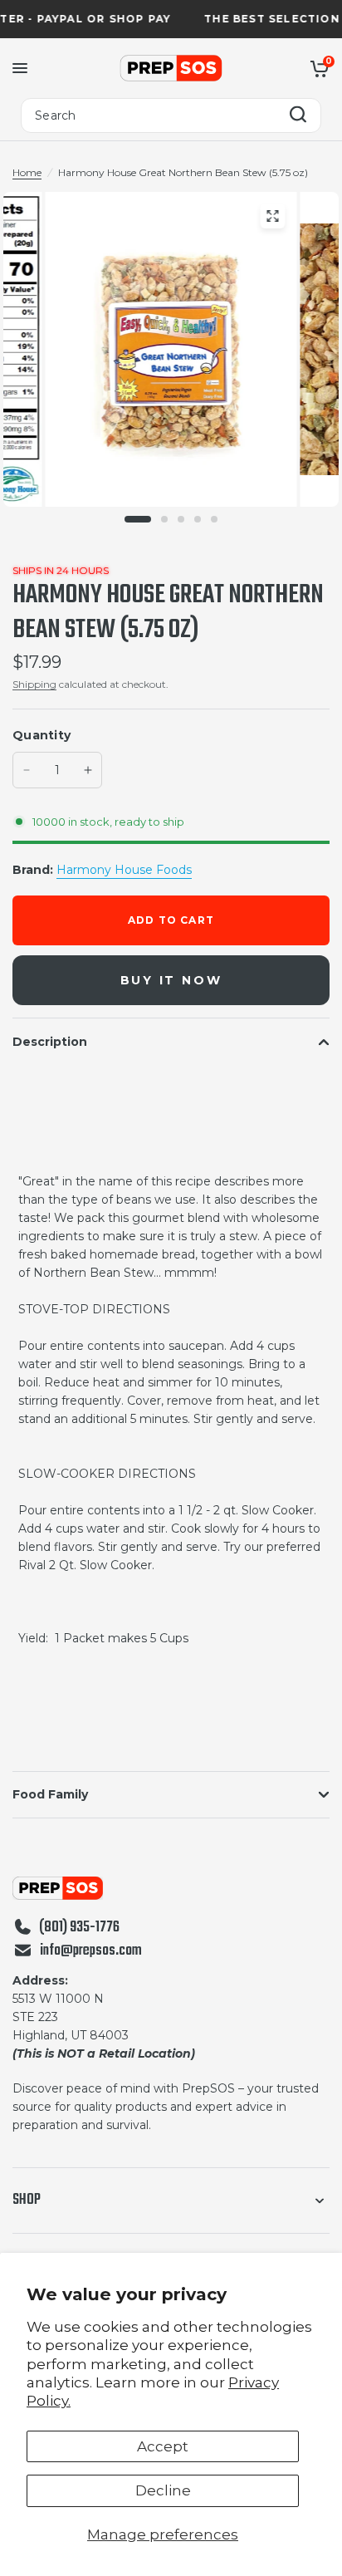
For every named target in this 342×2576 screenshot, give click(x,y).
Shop (27, 2200)
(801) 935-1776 (79, 1928)
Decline (163, 2490)
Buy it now (171, 980)
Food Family (50, 1794)
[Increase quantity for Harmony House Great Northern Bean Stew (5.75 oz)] (88, 770)
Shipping (34, 684)
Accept (163, 2446)
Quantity (42, 735)
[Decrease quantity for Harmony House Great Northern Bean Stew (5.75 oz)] (27, 770)
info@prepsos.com (91, 1951)
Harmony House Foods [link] (124, 870)
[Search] (298, 116)
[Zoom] (272, 216)
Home (27, 172)
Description (50, 1042)
